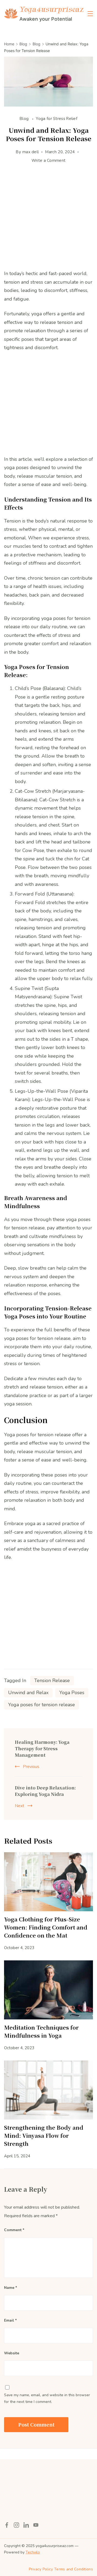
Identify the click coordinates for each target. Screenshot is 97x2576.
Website (12, 2353)
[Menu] (90, 14)
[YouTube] (36, 2525)
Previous (31, 1767)
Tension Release (52, 1680)
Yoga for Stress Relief (57, 119)
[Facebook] (7, 2525)
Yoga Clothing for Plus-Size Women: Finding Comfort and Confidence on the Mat (46, 1927)
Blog (25, 119)
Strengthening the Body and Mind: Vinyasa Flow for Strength (44, 2135)
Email (10, 2320)
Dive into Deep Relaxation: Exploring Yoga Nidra (45, 1791)
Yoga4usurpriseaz (51, 9)
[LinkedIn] (26, 2525)
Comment (14, 2230)
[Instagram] (16, 2525)
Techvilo (33, 2552)
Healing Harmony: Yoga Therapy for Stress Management (42, 1749)
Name (11, 2288)
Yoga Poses (72, 1693)
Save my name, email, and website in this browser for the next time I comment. (47, 2398)
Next (20, 1806)
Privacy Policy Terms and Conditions (61, 2569)
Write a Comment (49, 161)
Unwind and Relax (28, 1693)
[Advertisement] (48, 221)
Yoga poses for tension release (41, 1705)
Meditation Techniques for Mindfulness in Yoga (41, 2031)
